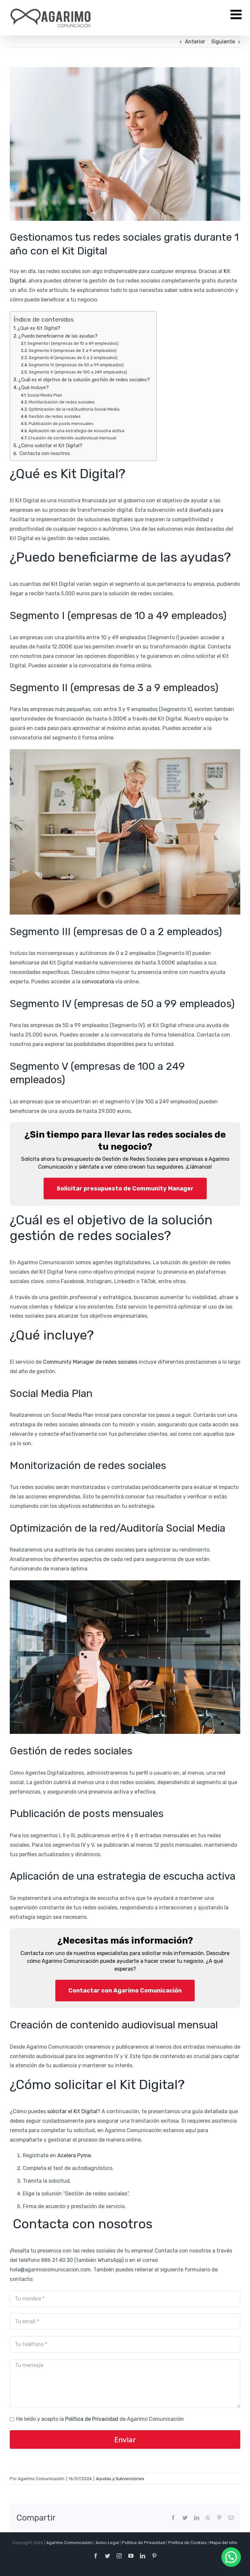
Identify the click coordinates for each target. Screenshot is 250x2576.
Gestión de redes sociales (55, 416)
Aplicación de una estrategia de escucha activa (76, 431)
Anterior (195, 42)
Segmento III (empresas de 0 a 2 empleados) (73, 358)
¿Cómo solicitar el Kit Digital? (50, 446)
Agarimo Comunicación (69, 2543)
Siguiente (223, 42)
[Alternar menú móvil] (237, 14)
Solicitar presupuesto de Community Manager (125, 1189)
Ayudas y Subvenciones (120, 2479)
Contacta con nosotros (44, 453)
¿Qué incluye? (34, 387)
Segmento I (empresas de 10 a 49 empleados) (73, 343)
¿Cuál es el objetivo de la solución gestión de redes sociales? (84, 380)
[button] (231, 2557)
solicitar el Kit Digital (72, 2111)
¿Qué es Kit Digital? (39, 328)
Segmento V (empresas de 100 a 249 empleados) (78, 372)
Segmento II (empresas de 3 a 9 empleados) (73, 350)
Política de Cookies (187, 2543)
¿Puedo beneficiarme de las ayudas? (58, 336)
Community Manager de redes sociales (90, 1362)
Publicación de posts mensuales (61, 424)
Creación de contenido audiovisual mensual (72, 438)
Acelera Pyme (74, 2155)
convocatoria (98, 982)
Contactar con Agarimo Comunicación (125, 1991)
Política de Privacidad (92, 2419)
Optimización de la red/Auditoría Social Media (74, 409)
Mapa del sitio (223, 2543)
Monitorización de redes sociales (62, 402)
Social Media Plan (45, 395)
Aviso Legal (107, 2543)
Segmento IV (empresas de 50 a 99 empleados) (76, 365)
